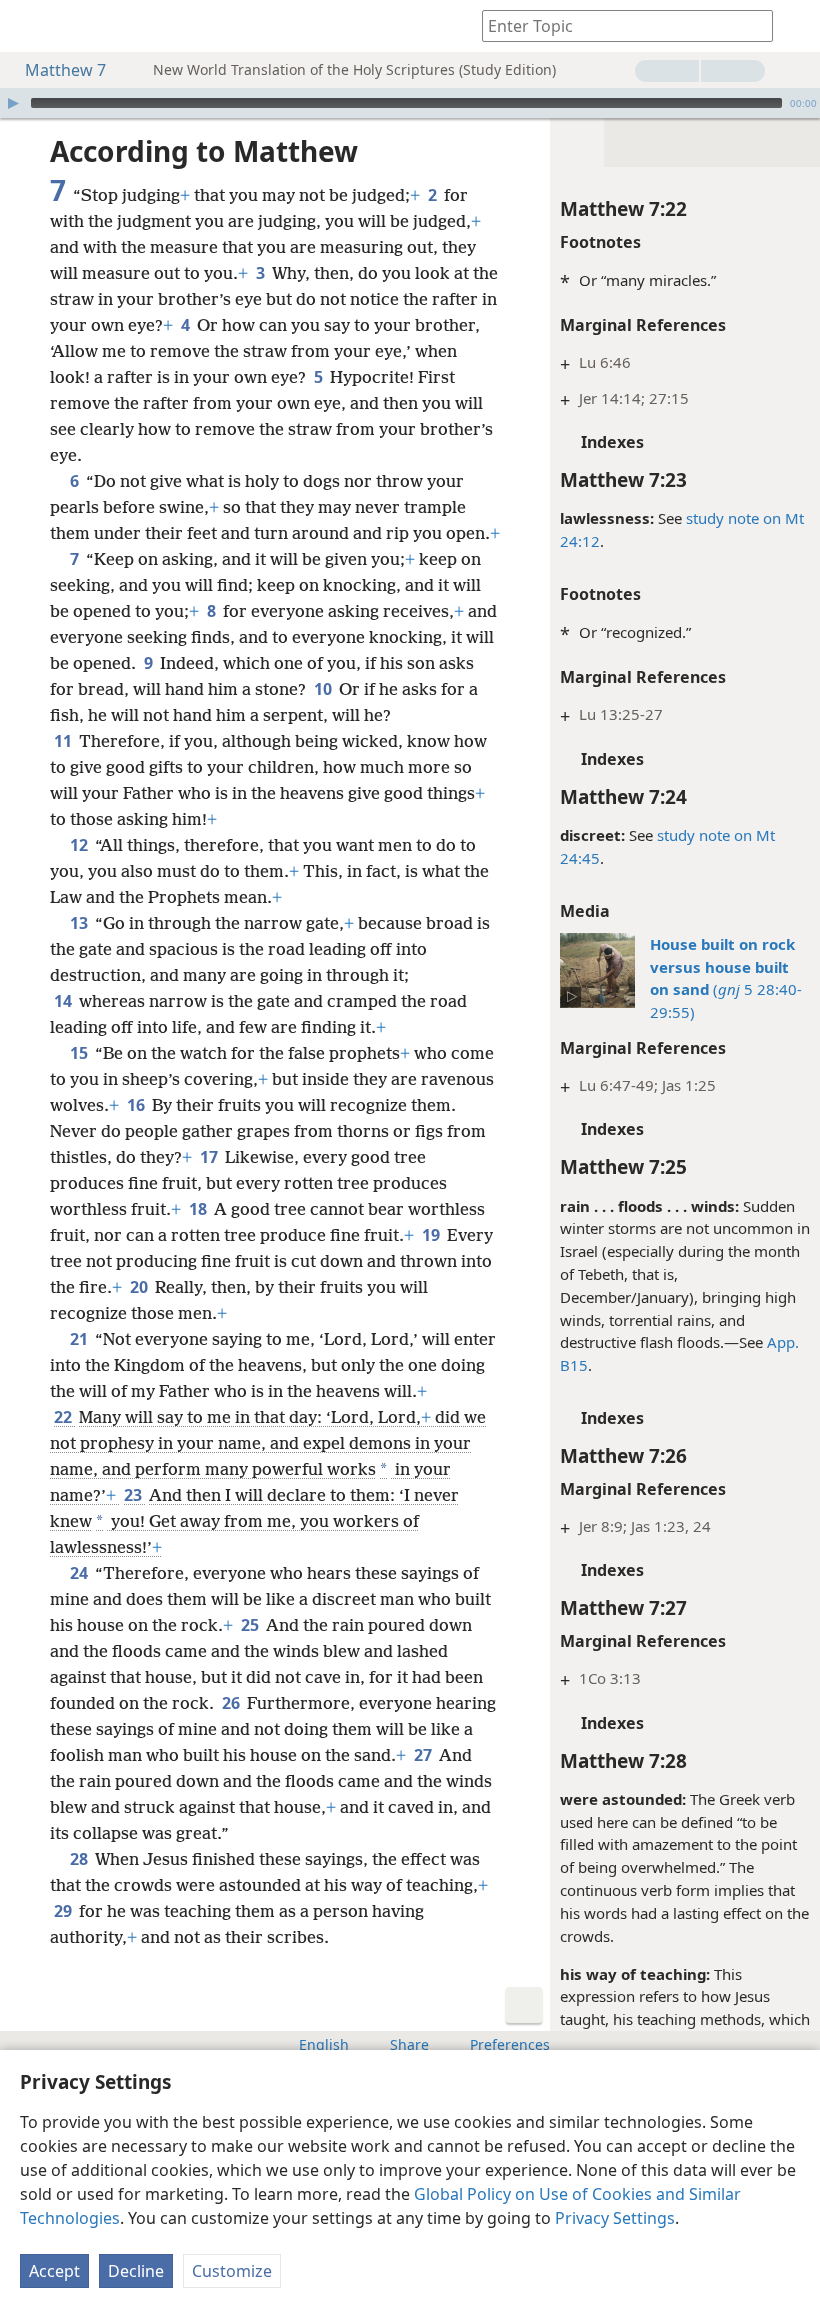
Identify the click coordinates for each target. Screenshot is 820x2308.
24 (80, 1573)
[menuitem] (30, 26)
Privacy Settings (615, 2218)
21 (80, 1339)
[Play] (13, 103)
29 (64, 1911)
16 (137, 1105)
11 (64, 741)
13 (80, 923)
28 (80, 1859)
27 (424, 1755)
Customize (232, 2271)
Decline (136, 2271)
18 (199, 1209)
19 (432, 1235)
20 (140, 1287)
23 (134, 1495)
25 (251, 1625)
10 (324, 689)
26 (232, 1703)
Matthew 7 (65, 70)
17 (210, 1157)
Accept (54, 2271)
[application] (410, 103)
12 (80, 845)
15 (80, 1053)
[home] (30, 26)
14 (64, 1001)
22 (64, 1417)
